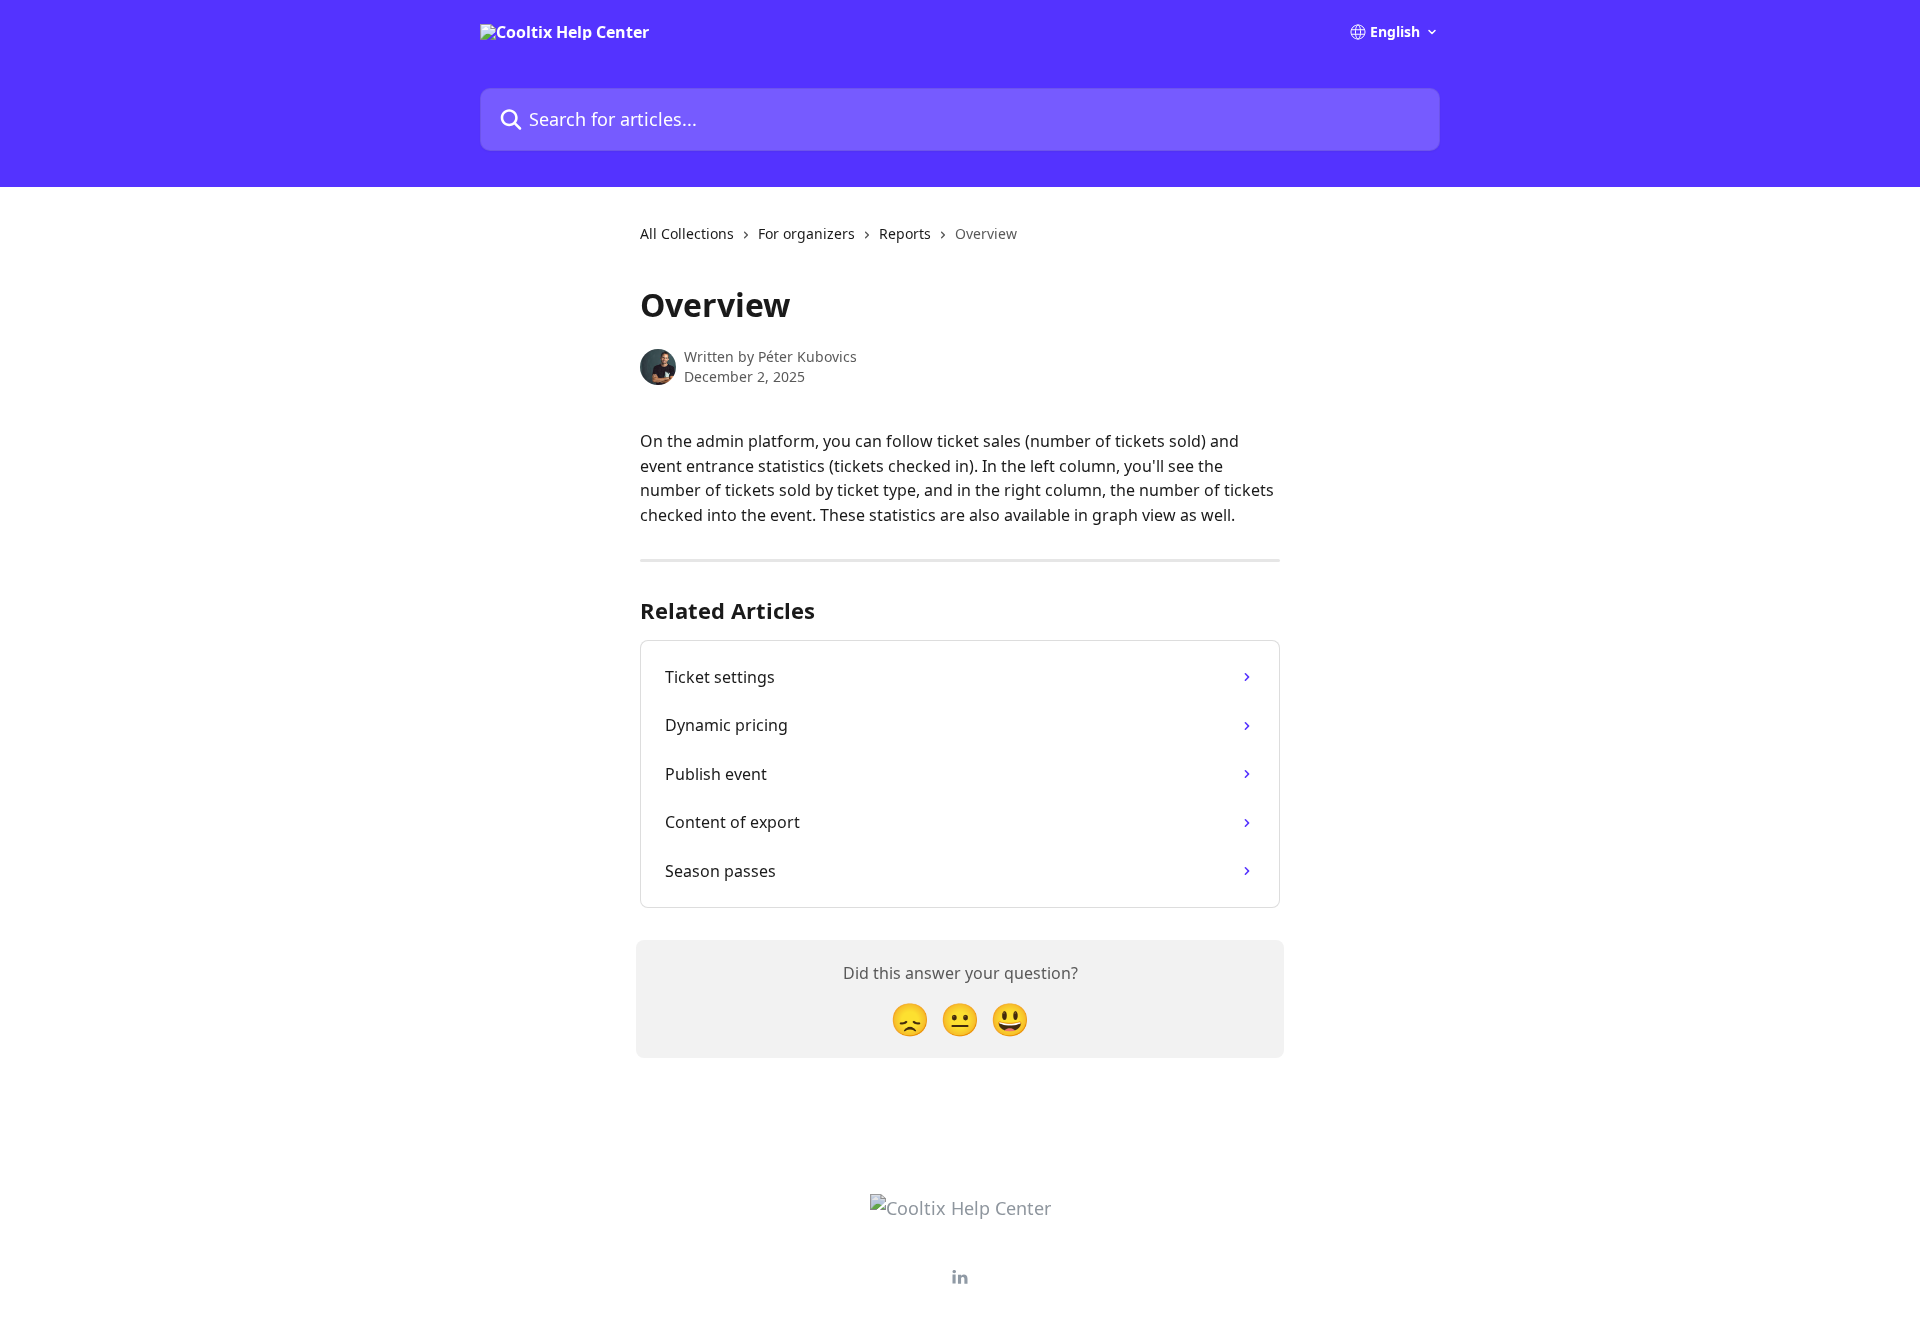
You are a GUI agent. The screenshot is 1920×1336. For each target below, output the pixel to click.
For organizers (806, 233)
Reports (905, 233)
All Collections (687, 233)
